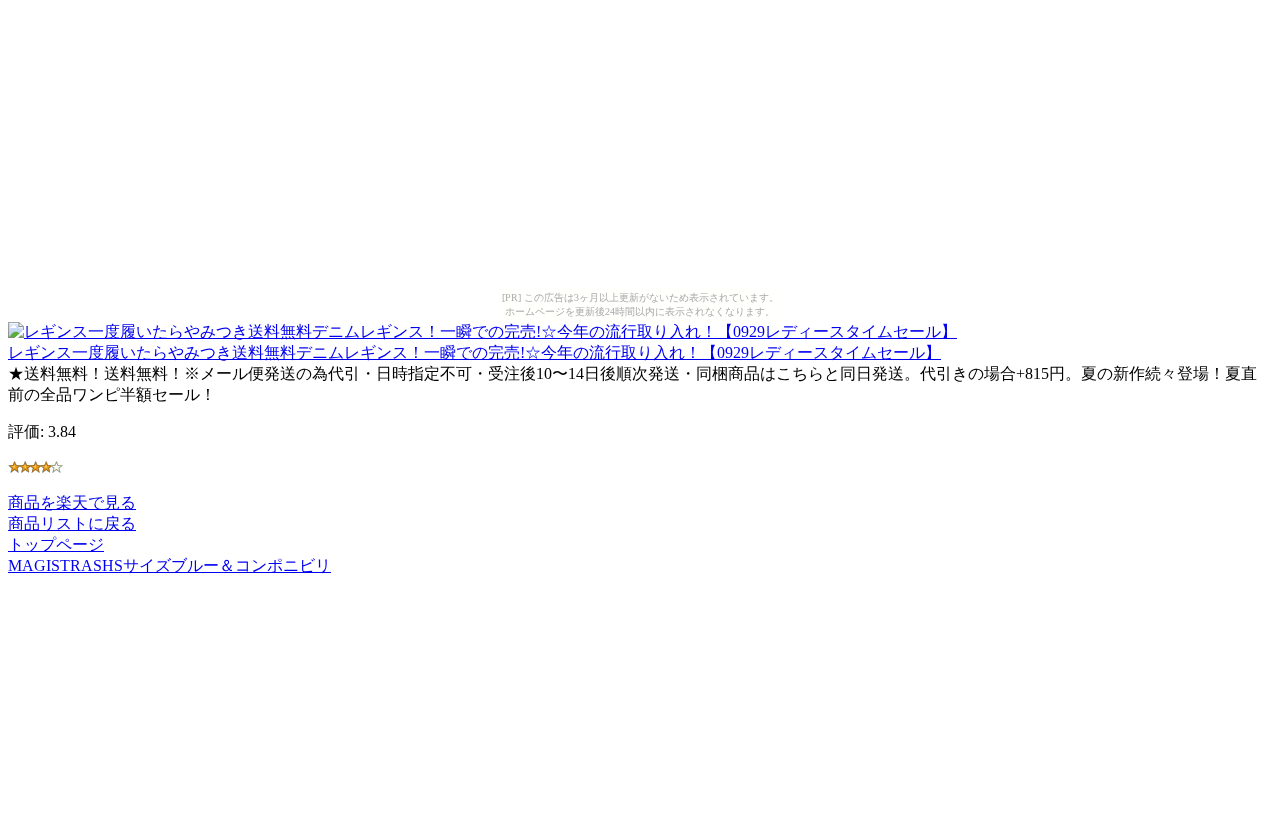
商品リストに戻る (72, 523)
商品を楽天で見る (72, 502)
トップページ (56, 544)
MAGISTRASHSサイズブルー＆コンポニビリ (169, 565)
